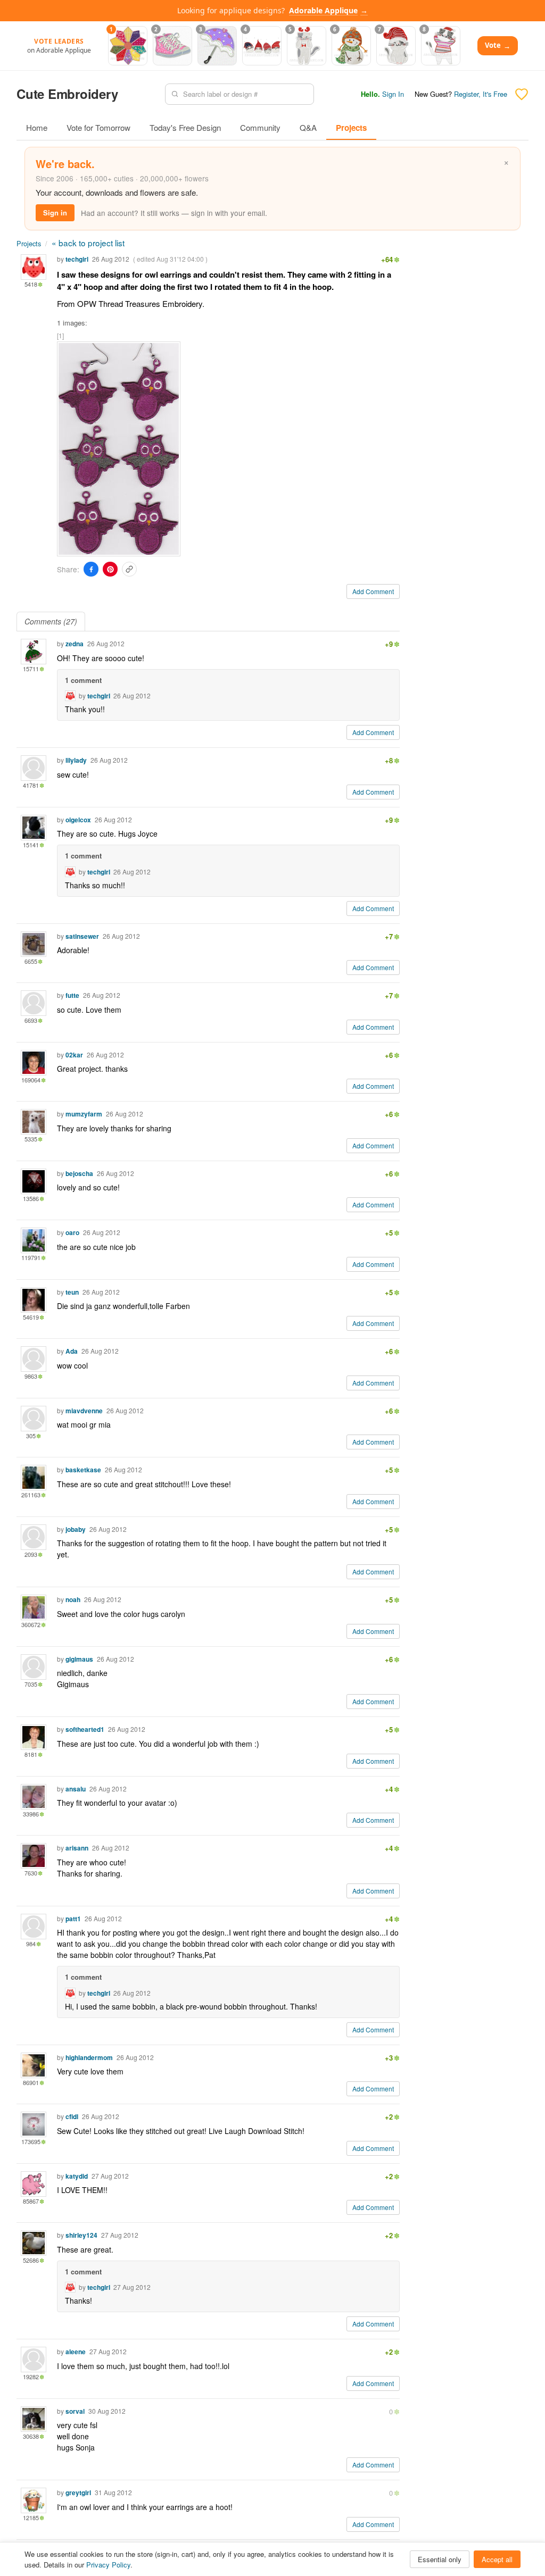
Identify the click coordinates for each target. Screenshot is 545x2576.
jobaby (76, 1529)
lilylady (76, 760)
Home (37, 127)
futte (72, 995)
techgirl (77, 259)
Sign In (393, 94)
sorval (75, 2411)
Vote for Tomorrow (98, 127)
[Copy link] (129, 569)
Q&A (308, 127)
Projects (351, 128)
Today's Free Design (185, 127)
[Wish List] (522, 94)
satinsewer (82, 936)
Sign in (55, 212)
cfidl (72, 2116)
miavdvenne (84, 1411)
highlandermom (89, 2057)
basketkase (83, 1470)
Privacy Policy (108, 2565)
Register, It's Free (481, 94)
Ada (72, 1351)
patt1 (73, 1919)
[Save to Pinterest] (110, 569)
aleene (76, 2352)
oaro (72, 1232)
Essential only (440, 2559)
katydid (77, 2176)
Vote (498, 45)
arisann (77, 1848)
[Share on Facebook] (91, 569)
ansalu (76, 1789)
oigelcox (78, 820)
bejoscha (79, 1173)
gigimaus (79, 1659)
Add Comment (373, 591)
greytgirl (78, 2492)
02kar (74, 1055)
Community (260, 127)
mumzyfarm (84, 1114)
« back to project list (88, 243)
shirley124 (81, 2235)
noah (73, 1599)
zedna (75, 644)
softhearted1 (85, 1729)
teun (72, 1292)
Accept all (497, 2559)
